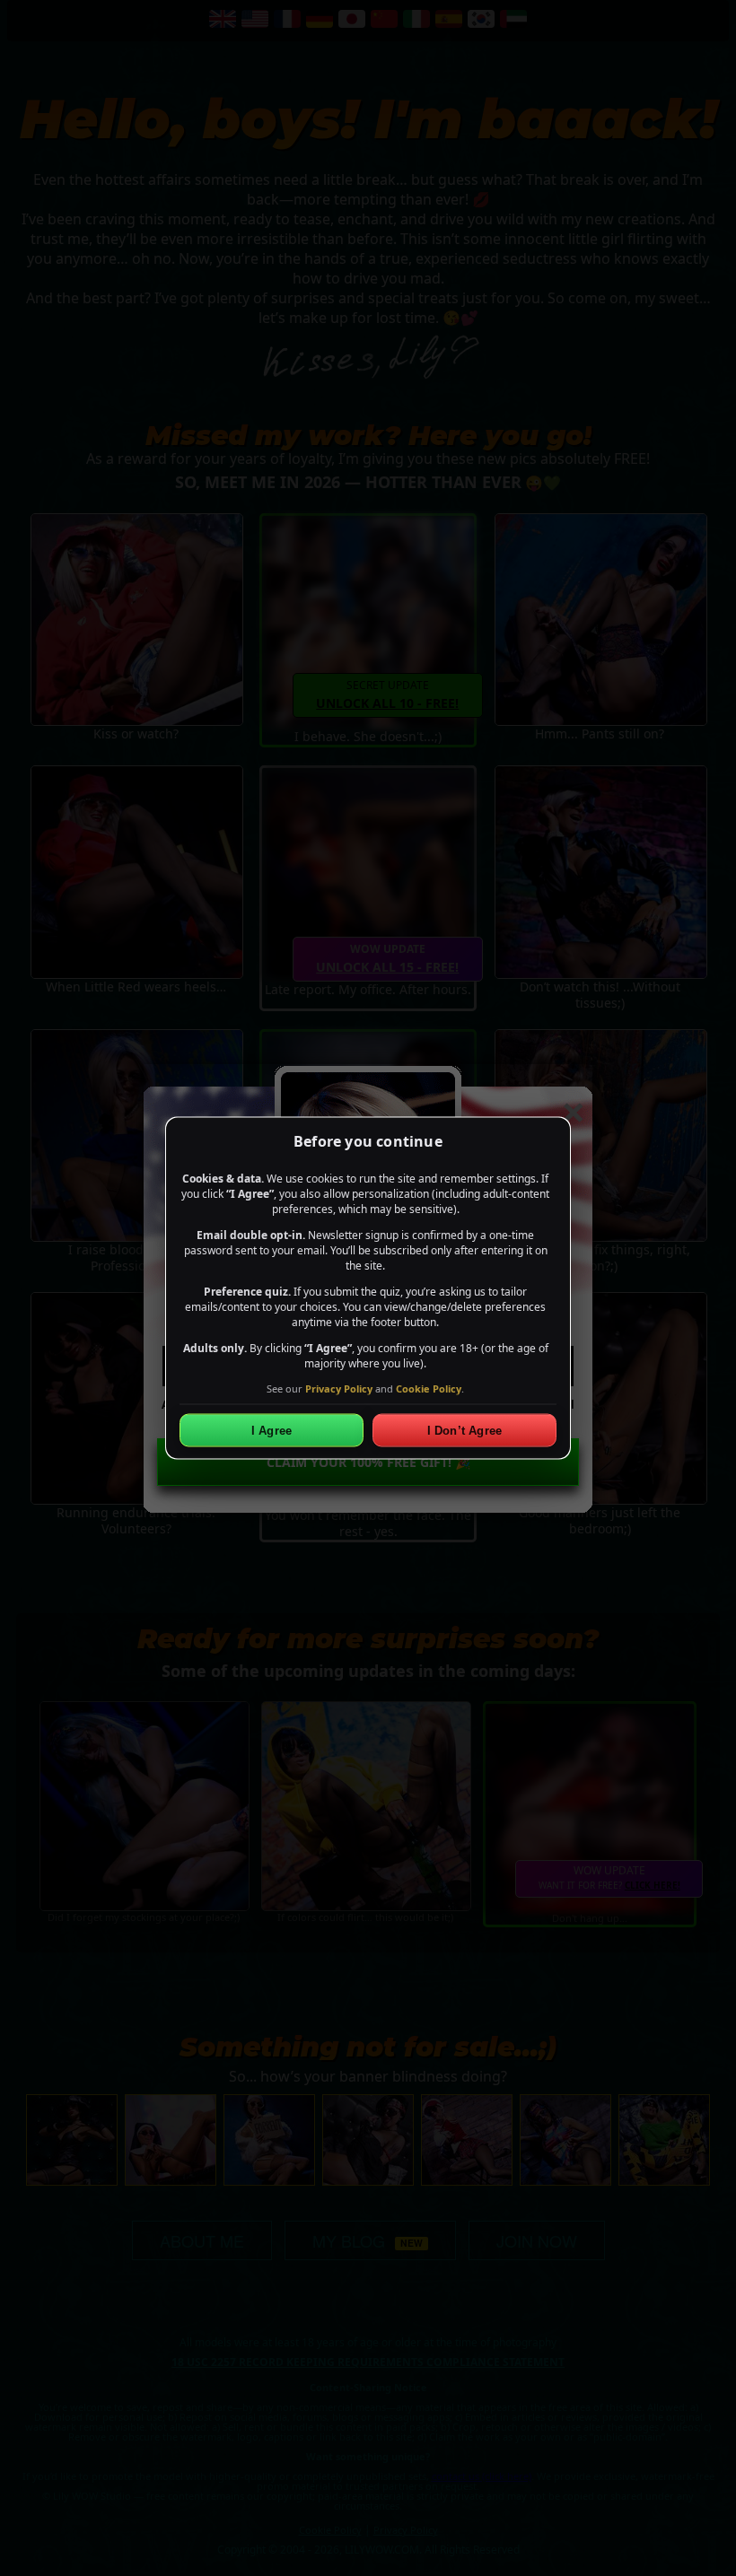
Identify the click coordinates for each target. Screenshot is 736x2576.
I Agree (272, 1431)
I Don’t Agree (465, 1431)
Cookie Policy (429, 1388)
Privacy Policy (339, 1388)
